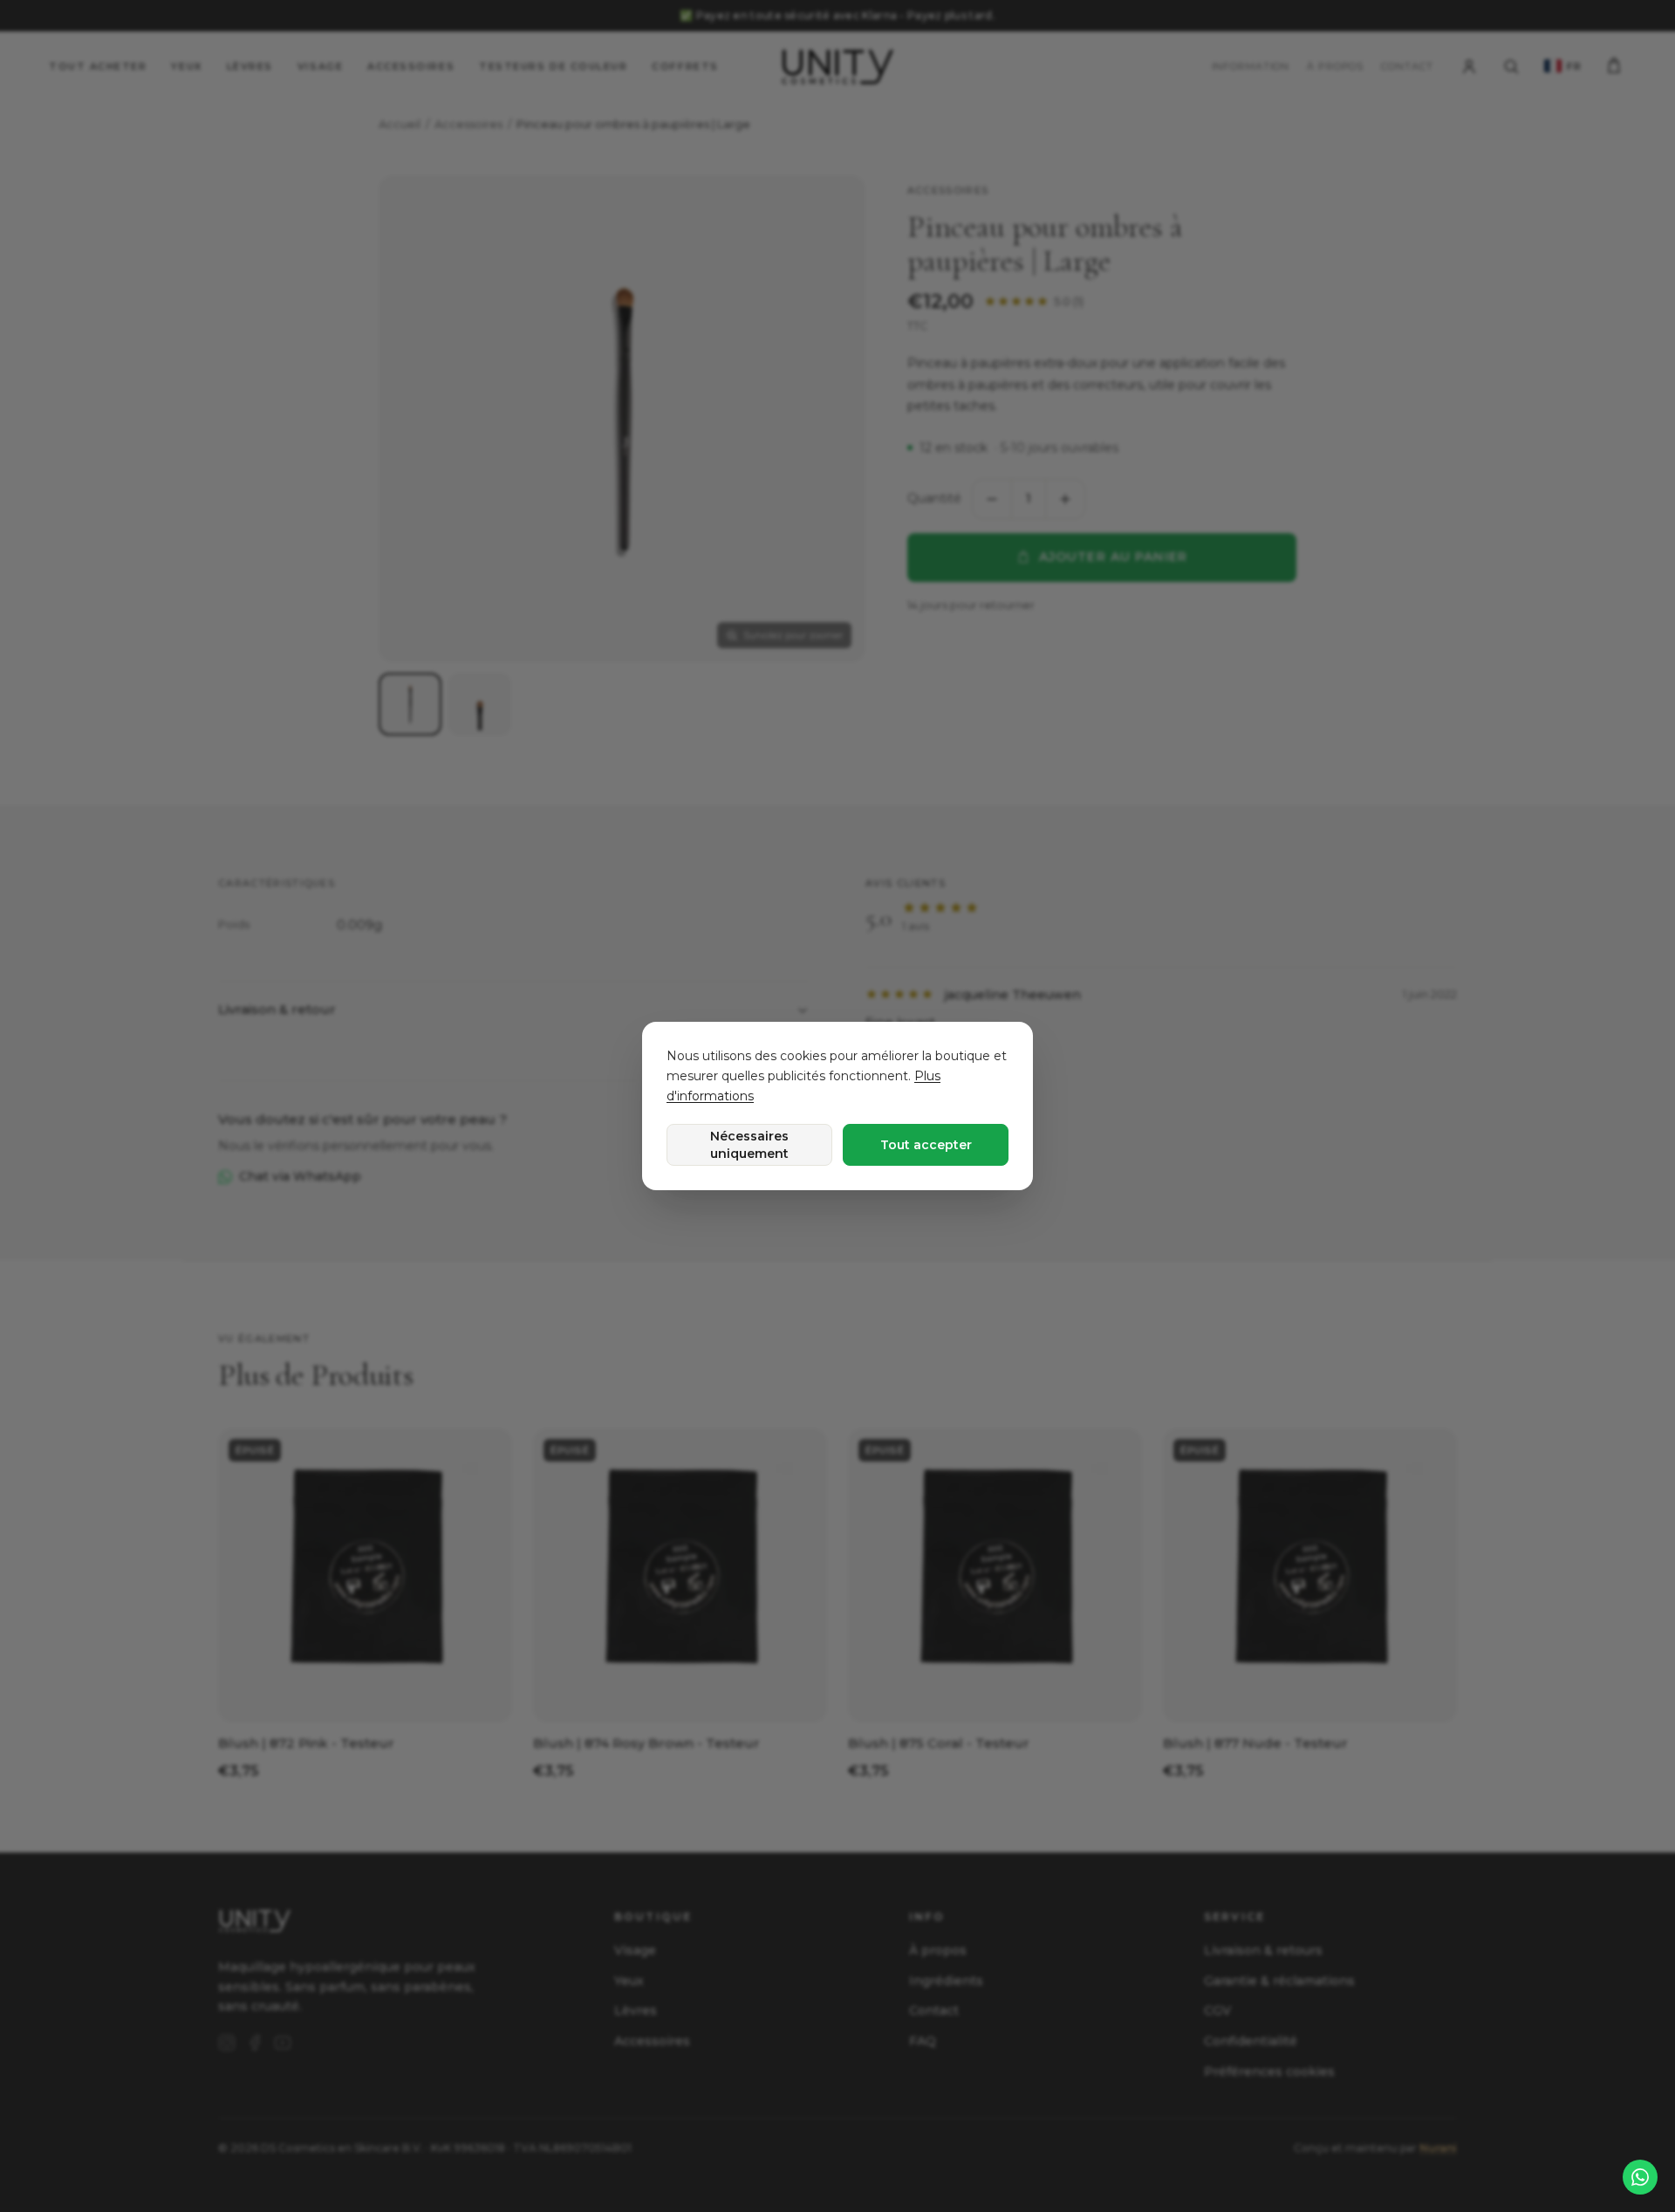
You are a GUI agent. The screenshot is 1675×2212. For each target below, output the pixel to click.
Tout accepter (926, 1145)
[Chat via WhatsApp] (1640, 2177)
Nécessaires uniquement (749, 1145)
